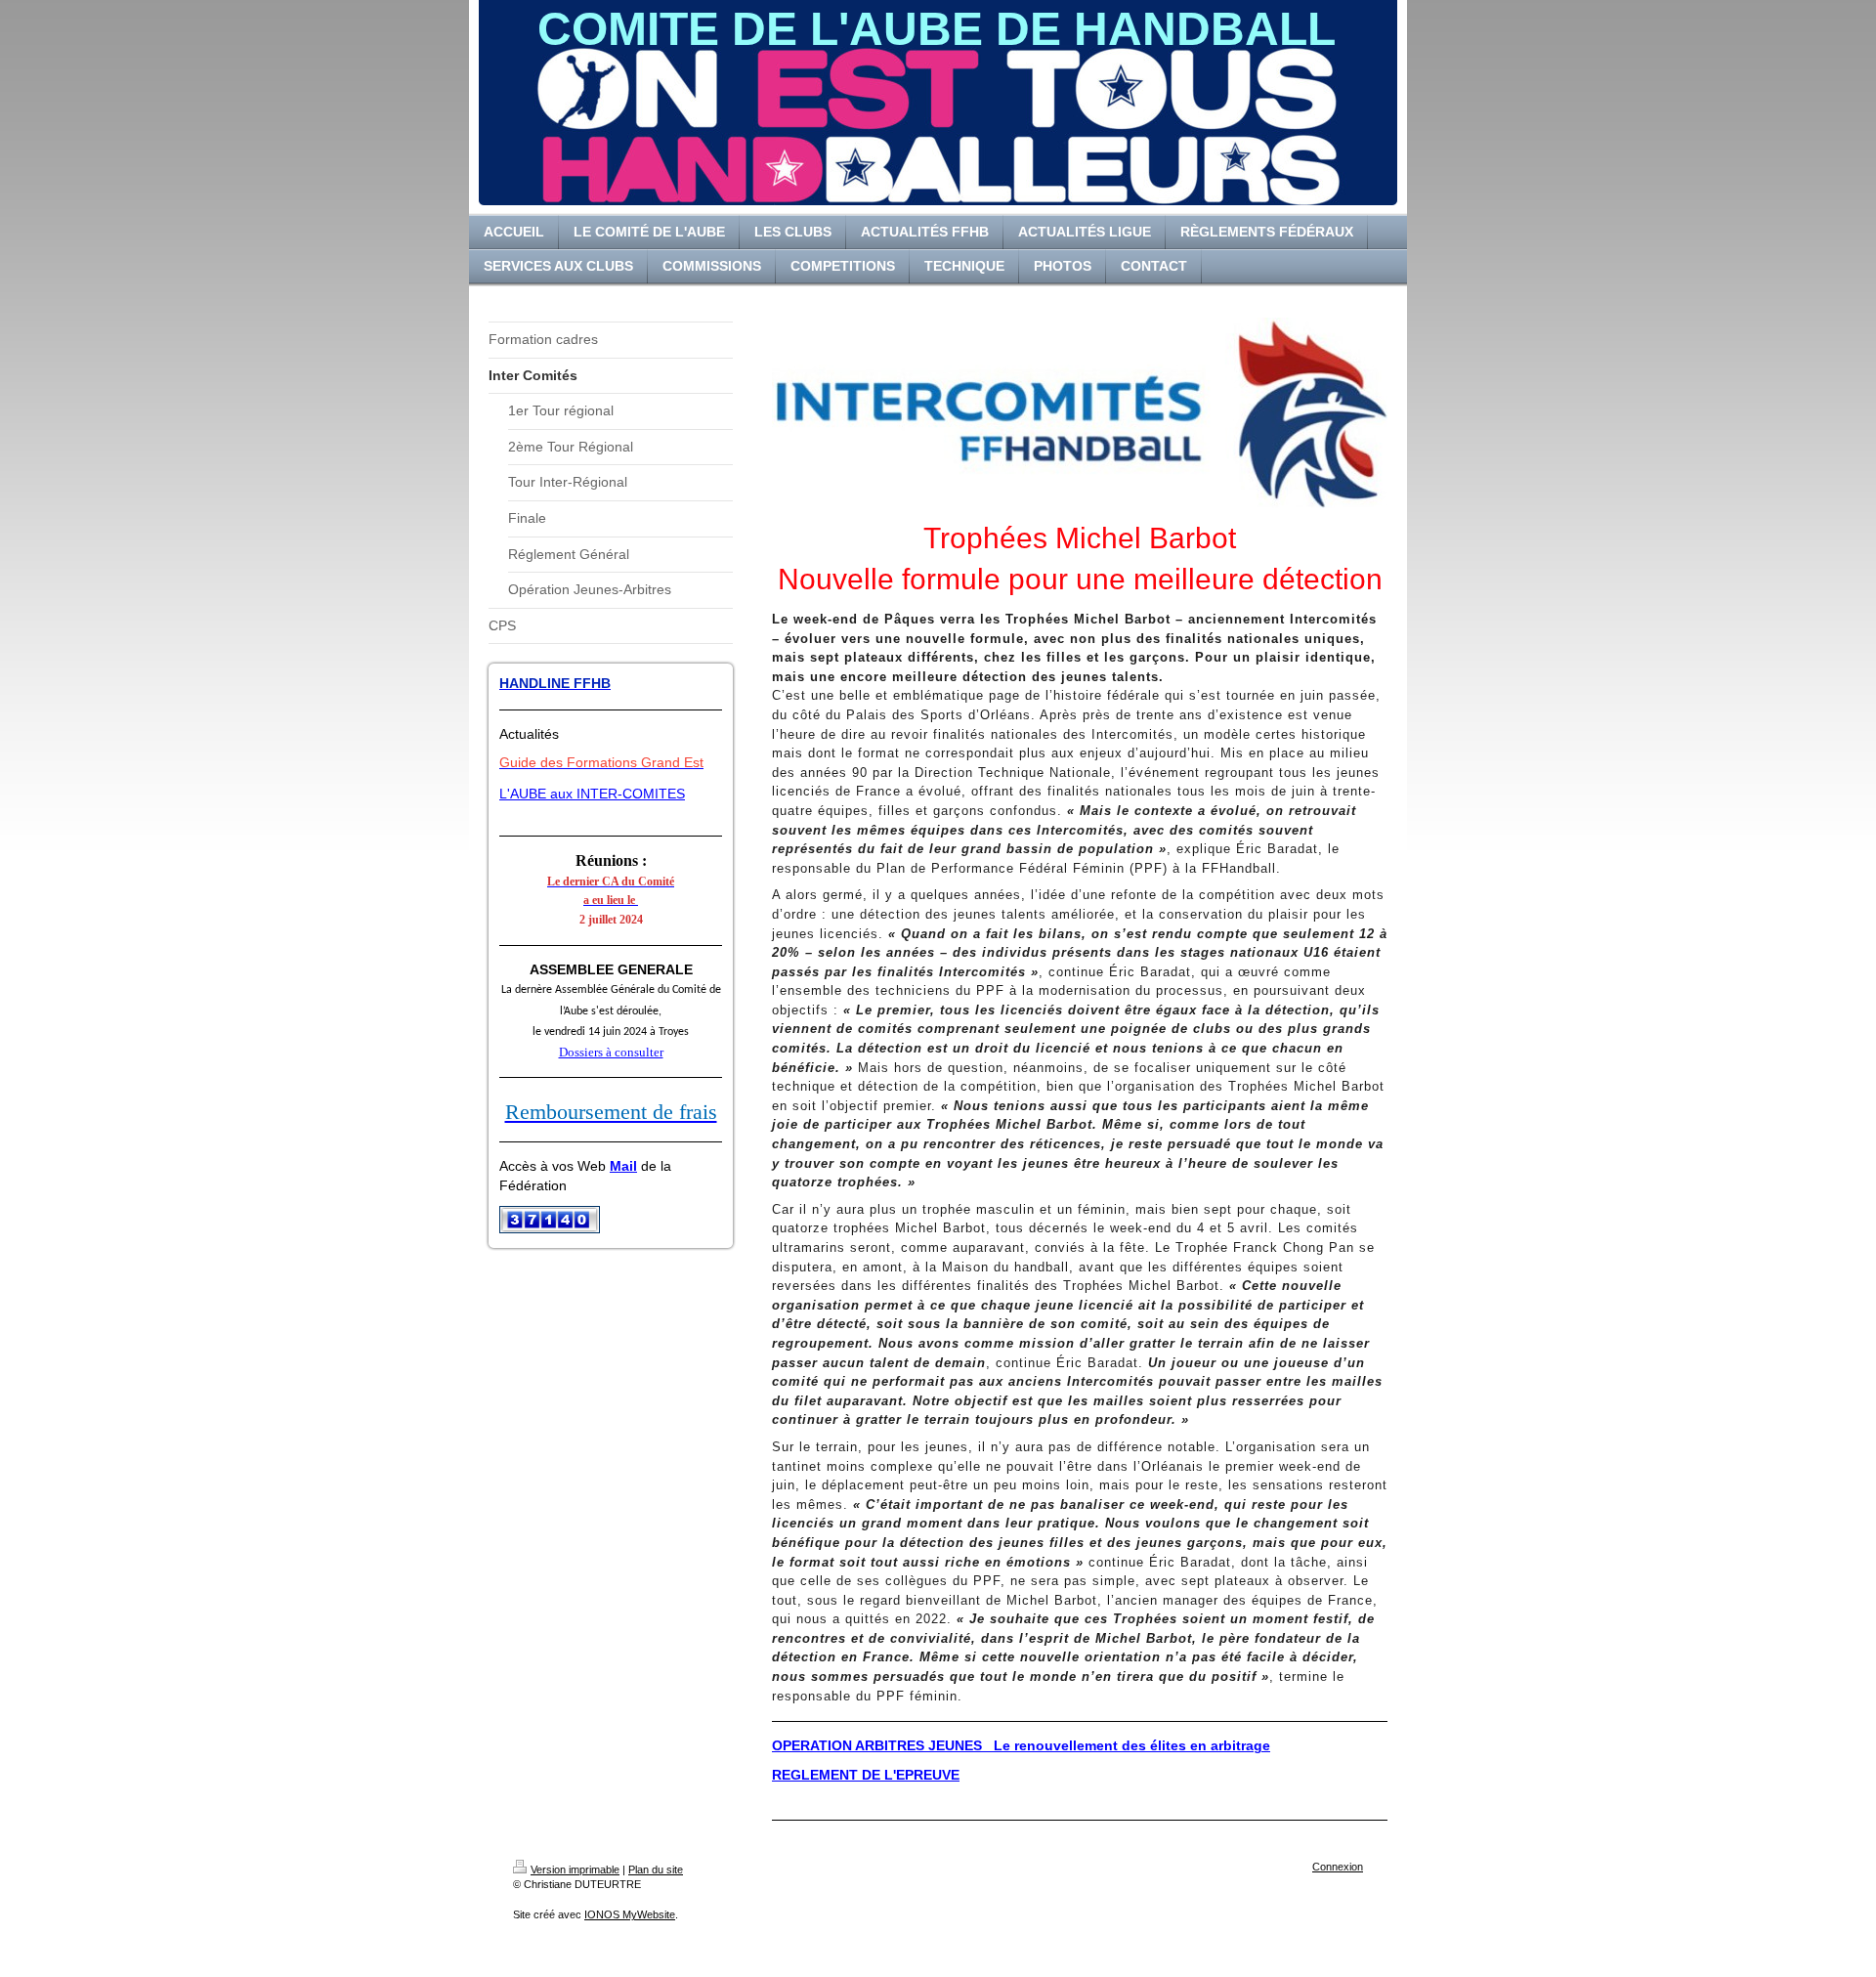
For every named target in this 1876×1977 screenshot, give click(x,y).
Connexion (1338, 1867)
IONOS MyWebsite (630, 1914)
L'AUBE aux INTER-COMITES (592, 794)
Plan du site (656, 1870)
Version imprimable (575, 1870)
